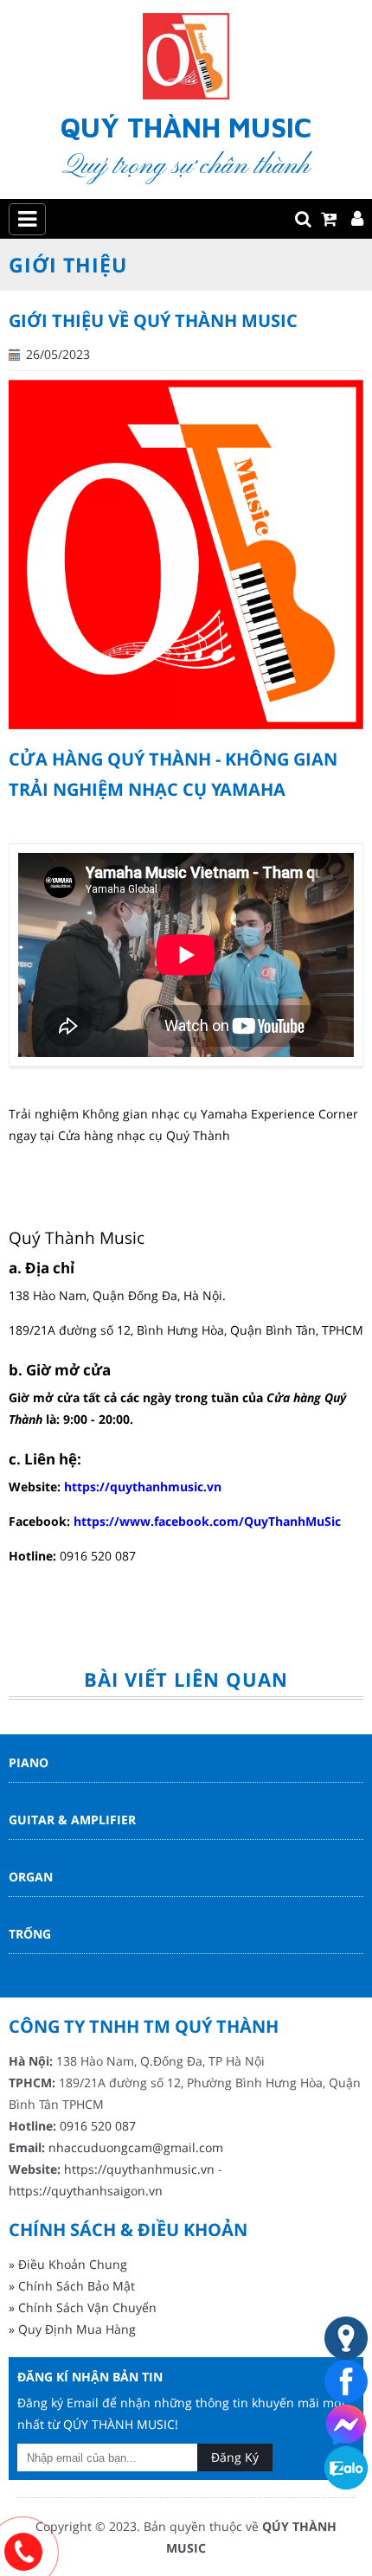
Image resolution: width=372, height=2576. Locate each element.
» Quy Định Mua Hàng (72, 2329)
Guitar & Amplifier (72, 1820)
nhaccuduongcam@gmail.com (136, 2147)
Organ (31, 1877)
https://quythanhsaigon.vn (86, 2191)
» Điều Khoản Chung (68, 2264)
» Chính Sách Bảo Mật (72, 2286)
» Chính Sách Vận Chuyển (83, 2307)
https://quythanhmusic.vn (143, 1487)
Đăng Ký (235, 2457)
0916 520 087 (98, 2126)
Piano (29, 1762)
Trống (30, 1934)
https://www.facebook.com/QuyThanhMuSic (207, 1521)
